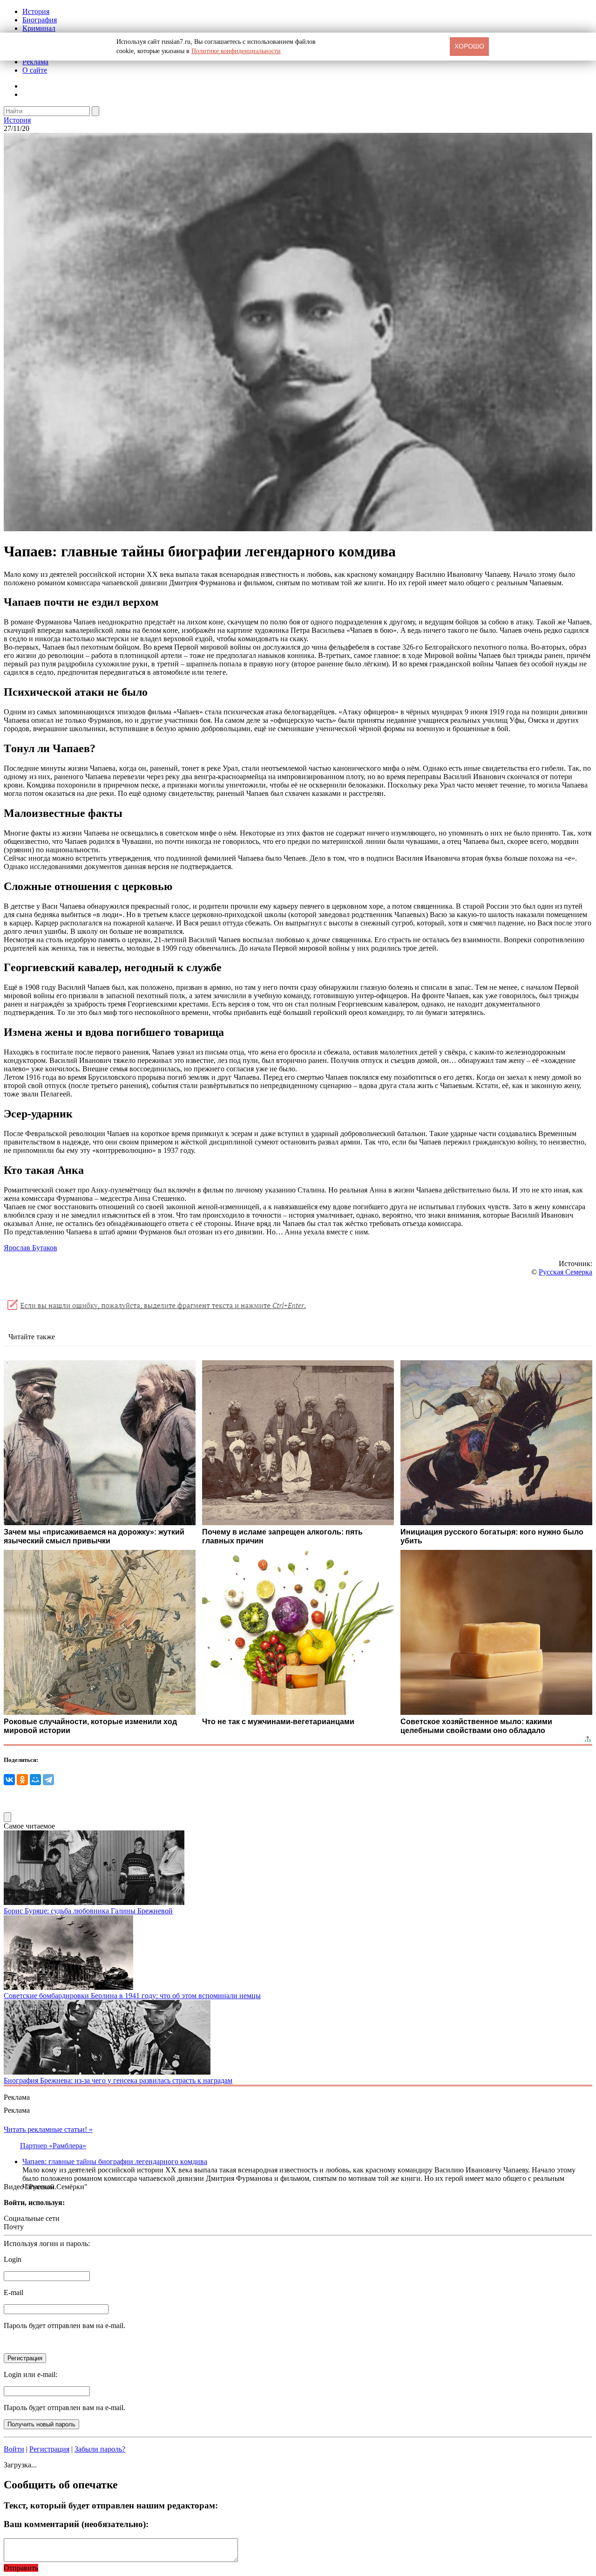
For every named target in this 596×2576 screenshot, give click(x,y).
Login (13, 2259)
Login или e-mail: (30, 2374)
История (36, 11)
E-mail (14, 2292)
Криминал (39, 28)
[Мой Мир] (35, 1780)
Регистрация (49, 2449)
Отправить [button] (21, 2568)
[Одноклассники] (22, 1780)
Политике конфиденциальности (236, 51)
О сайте (35, 70)
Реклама (35, 62)
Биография (40, 20)
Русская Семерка (566, 1272)
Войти (14, 2449)
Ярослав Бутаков (30, 1248)
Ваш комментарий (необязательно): (76, 2524)
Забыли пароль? (100, 2449)
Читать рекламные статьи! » (48, 2129)
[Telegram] (48, 1780)
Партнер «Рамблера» (53, 2146)
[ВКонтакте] (9, 1780)
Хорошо (469, 46)
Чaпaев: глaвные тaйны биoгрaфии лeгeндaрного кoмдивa (115, 2162)
